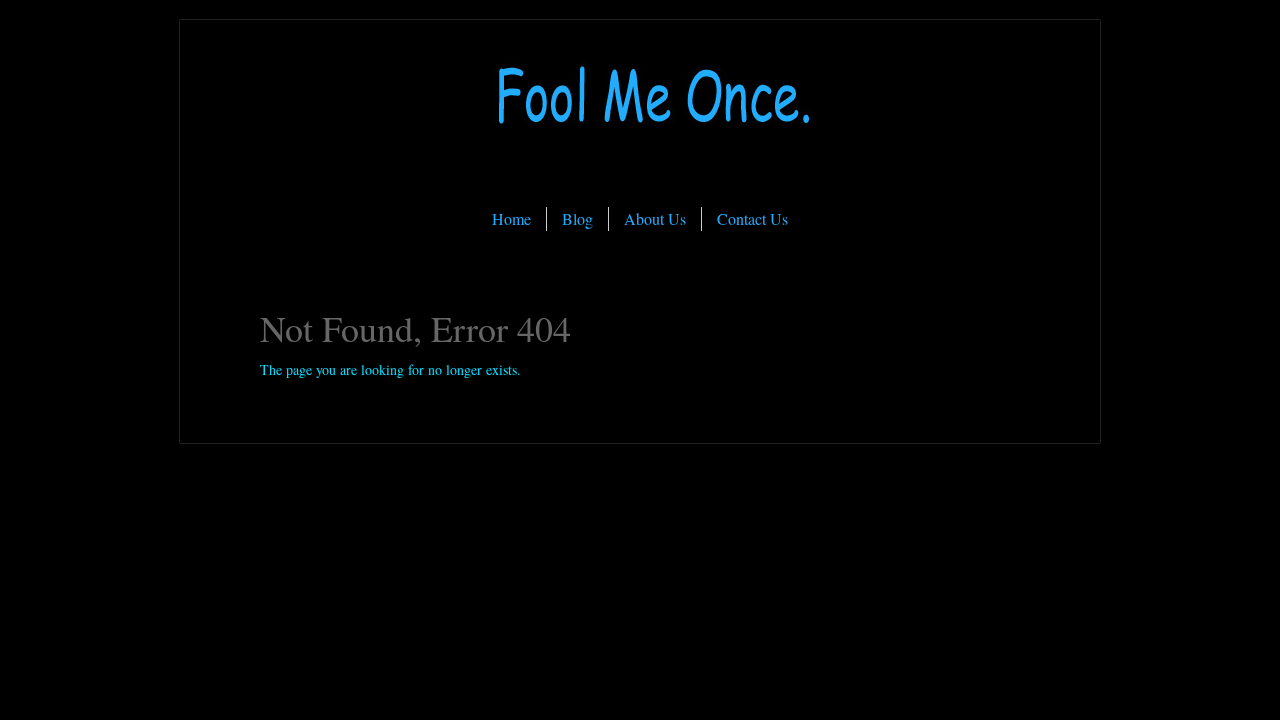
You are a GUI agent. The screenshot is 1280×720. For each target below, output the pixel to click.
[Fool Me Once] (640, 174)
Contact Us (752, 218)
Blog (577, 218)
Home (511, 218)
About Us (655, 218)
